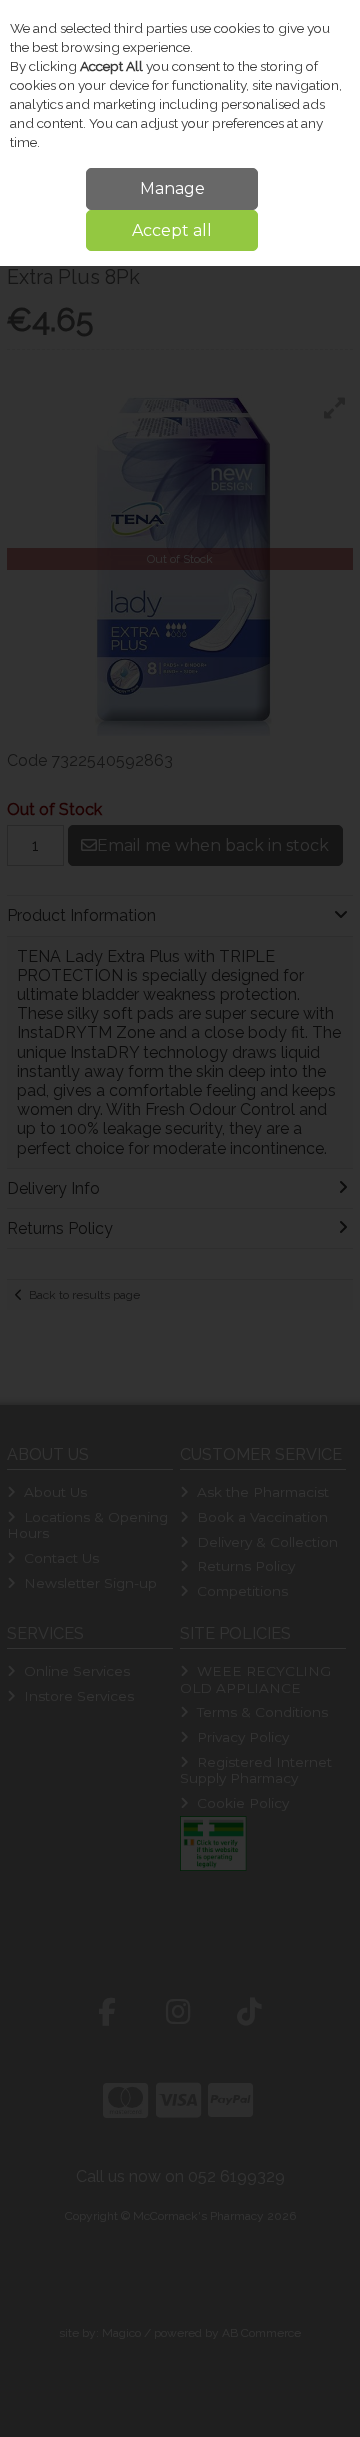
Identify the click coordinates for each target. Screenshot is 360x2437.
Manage (172, 188)
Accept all (172, 230)
